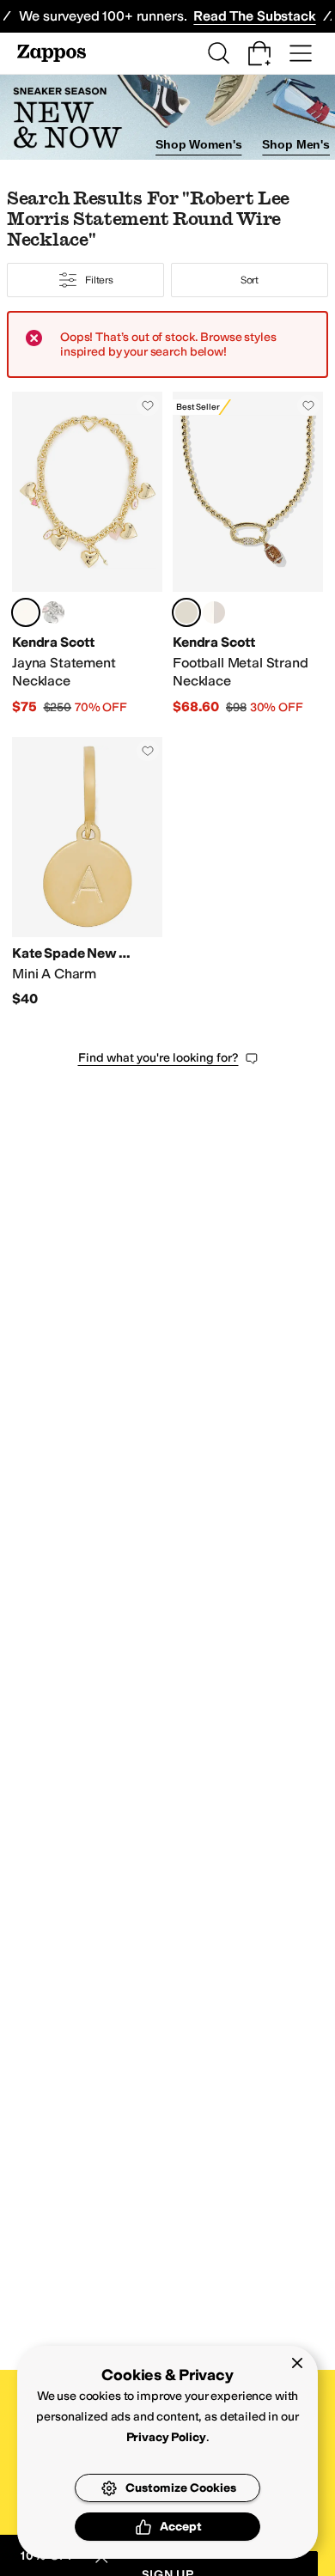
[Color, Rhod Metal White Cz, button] (214, 612)
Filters (99, 280)
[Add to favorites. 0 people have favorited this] (148, 405)
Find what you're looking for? (158, 1058)
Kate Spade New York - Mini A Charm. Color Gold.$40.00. (87, 873)
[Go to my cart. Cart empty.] (259, 53)
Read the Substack (254, 16)
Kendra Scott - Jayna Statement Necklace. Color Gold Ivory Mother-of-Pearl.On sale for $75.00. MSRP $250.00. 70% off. (87, 554)
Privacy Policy (166, 2437)
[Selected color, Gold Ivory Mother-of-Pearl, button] (26, 612)
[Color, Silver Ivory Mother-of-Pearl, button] (53, 612)
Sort (250, 280)
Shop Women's (198, 144)
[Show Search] (218, 53)
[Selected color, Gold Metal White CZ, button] (186, 612)
